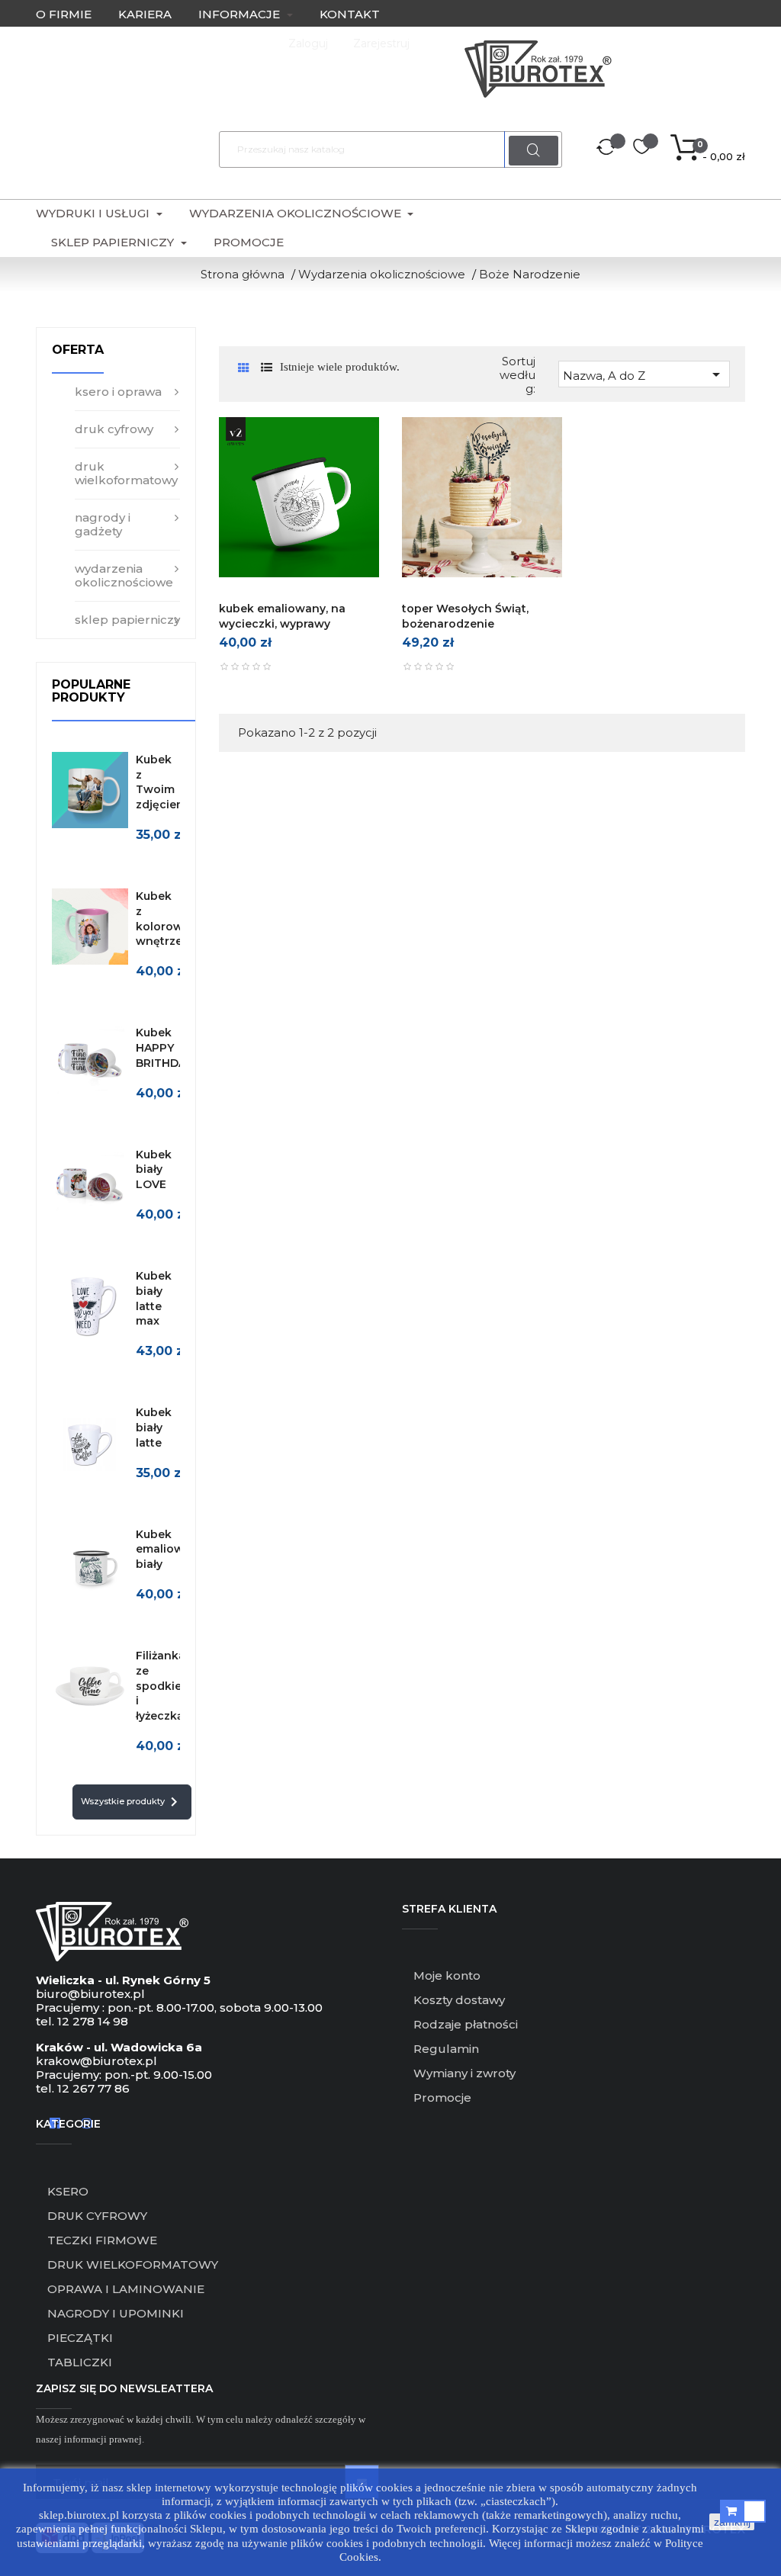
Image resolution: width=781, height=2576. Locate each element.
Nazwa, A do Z (644, 374)
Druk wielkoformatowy (126, 473)
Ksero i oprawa (118, 392)
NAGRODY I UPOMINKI (116, 2313)
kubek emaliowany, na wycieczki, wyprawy (282, 616)
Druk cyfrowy (114, 429)
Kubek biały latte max (154, 1298)
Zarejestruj (381, 43)
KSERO (68, 2191)
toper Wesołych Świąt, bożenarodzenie (465, 616)
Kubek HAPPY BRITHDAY (164, 1048)
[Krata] (244, 368)
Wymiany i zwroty (464, 2073)
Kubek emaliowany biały (170, 1550)
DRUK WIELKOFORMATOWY (133, 2264)
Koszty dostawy (459, 2000)
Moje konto (447, 1975)
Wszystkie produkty (132, 1802)
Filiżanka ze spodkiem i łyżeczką (164, 1686)
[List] (267, 367)
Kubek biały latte (154, 1428)
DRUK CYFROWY (97, 2216)
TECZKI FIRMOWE (102, 2240)
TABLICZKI (80, 2362)
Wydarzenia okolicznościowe (124, 575)
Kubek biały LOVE (154, 1170)
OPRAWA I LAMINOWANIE (126, 2289)
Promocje (442, 2097)
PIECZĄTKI (80, 2338)
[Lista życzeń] (642, 149)
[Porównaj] (606, 149)
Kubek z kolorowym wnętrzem (168, 919)
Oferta (78, 350)
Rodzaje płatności (466, 2024)
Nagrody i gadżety (103, 524)
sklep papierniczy (127, 620)
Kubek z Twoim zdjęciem (161, 782)
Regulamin (446, 2049)
